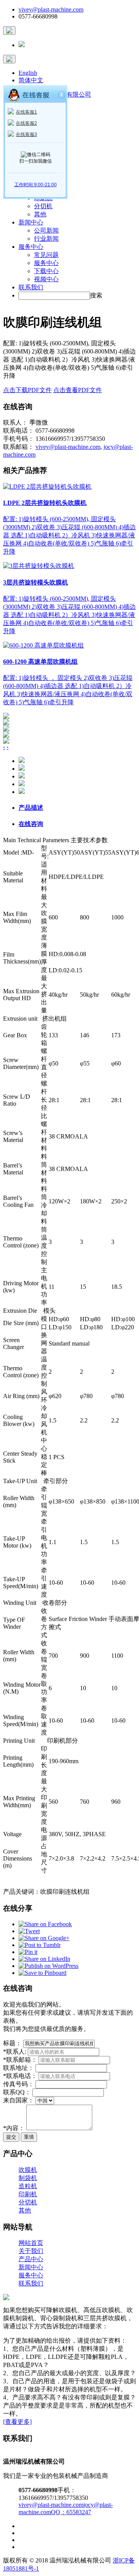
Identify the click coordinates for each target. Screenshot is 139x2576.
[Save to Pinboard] (42, 1973)
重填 (29, 2137)
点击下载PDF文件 (27, 390)
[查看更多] (17, 2422)
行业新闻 (46, 239)
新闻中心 (31, 222)
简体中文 (31, 80)
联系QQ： (17, 2092)
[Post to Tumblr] (40, 1945)
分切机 (43, 206)
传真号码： (19, 2084)
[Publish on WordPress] (48, 1966)
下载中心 (46, 271)
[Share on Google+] (44, 1938)
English (28, 73)
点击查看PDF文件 (78, 390)
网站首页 (31, 2243)
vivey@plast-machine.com (51, 9)
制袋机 (28, 2178)
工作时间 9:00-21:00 (36, 185)
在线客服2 (26, 123)
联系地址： (19, 2068)
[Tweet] (29, 1931)
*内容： (14, 2128)
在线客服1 (26, 112)
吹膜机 (28, 2170)
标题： (12, 2043)
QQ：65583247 (71, 2512)
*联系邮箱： (20, 2060)
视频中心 (46, 279)
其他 (40, 214)
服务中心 (31, 247)
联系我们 (31, 287)
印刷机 (28, 2194)
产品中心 (31, 2259)
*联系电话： (20, 2076)
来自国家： (19, 2100)
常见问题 (46, 255)
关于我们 (31, 2251)
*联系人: (15, 2052)
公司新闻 (46, 230)
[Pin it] (28, 1952)
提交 (11, 2137)
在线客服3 (26, 134)
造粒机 (28, 2186)
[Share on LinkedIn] (44, 1959)
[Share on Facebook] (45, 1924)
